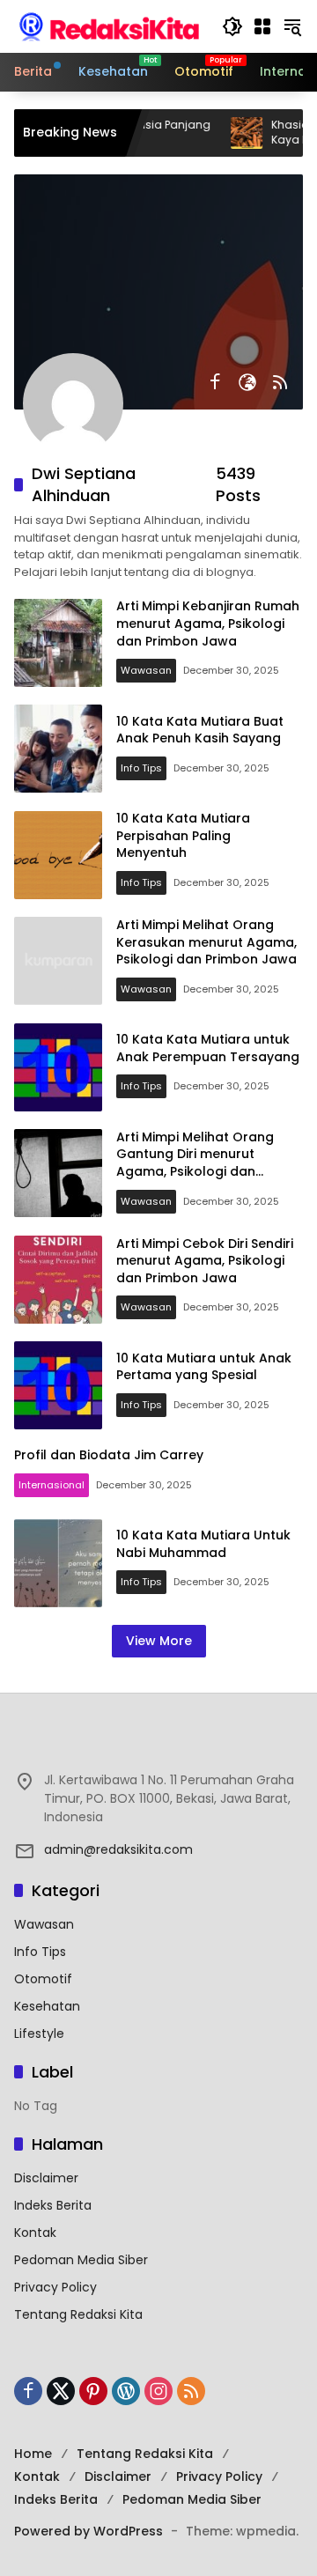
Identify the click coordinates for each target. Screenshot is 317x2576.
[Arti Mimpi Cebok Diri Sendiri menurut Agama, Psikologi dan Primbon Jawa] (58, 1280)
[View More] (158, 1743)
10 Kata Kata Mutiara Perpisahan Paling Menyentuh (183, 835)
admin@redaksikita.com (118, 1849)
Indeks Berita (53, 2205)
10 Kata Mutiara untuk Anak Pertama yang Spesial (204, 1367)
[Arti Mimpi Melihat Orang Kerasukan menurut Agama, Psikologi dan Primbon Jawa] (58, 961)
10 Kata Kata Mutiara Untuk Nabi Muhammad (203, 1544)
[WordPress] (126, 2391)
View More (159, 1641)
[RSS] (191, 2391)
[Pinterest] (93, 2391)
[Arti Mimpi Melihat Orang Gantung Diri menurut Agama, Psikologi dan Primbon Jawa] (58, 1173)
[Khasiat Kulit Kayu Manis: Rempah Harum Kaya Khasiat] (224, 133)
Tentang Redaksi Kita (78, 2314)
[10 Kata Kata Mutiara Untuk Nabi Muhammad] (58, 1563)
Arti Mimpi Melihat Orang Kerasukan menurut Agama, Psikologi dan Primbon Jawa (206, 942)
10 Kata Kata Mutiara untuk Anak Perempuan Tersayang (208, 1048)
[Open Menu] (262, 26)
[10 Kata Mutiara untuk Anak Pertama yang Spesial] (58, 1385)
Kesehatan (47, 2006)
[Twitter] (61, 2391)
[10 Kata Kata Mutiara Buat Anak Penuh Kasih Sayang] (58, 749)
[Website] (247, 382)
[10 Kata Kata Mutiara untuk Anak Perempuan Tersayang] (58, 1067)
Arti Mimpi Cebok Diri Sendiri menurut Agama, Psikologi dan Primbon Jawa (205, 1261)
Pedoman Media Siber (81, 2260)
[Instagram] (158, 2391)
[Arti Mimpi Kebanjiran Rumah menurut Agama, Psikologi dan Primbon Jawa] (58, 643)
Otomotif (43, 1979)
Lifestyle (39, 2033)
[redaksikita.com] (109, 26)
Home (33, 2454)
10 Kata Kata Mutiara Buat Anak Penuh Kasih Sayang (200, 730)
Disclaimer (46, 2178)
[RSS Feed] (280, 382)
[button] (232, 26)
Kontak (35, 2233)
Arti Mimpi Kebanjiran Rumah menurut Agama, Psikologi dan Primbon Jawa (208, 623)
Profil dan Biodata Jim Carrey (109, 1455)
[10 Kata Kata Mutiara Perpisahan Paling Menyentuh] (58, 855)
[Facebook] (215, 382)
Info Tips (141, 768)
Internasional (52, 1485)
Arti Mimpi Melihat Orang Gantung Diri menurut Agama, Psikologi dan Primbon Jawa (195, 1163)
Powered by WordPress (88, 2531)
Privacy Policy (55, 2287)
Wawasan (146, 670)
